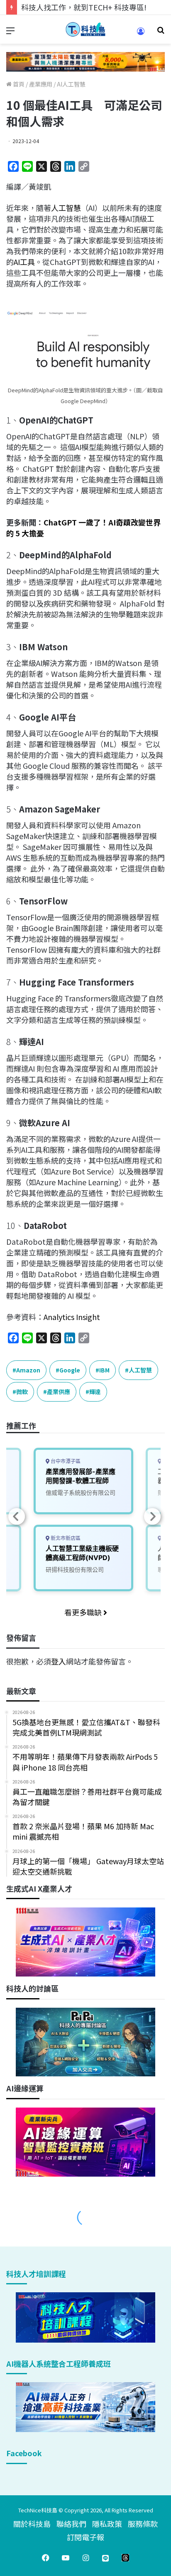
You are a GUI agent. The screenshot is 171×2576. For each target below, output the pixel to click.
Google (70, 1370)
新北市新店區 (65, 1538)
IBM (104, 1370)
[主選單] (10, 33)
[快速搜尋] (161, 33)
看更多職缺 (84, 1612)
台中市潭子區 (65, 1461)
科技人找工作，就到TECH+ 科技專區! (84, 7)
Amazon (28, 1370)
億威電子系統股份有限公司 (81, 1492)
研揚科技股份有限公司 (75, 1569)
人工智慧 (66, 208)
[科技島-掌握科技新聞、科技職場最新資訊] (85, 29)
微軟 (22, 1392)
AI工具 (24, 262)
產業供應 (59, 1392)
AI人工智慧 (71, 84)
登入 (59, 1661)
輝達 (95, 1392)
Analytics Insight (72, 1317)
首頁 (18, 84)
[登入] (141, 34)
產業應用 (41, 84)
